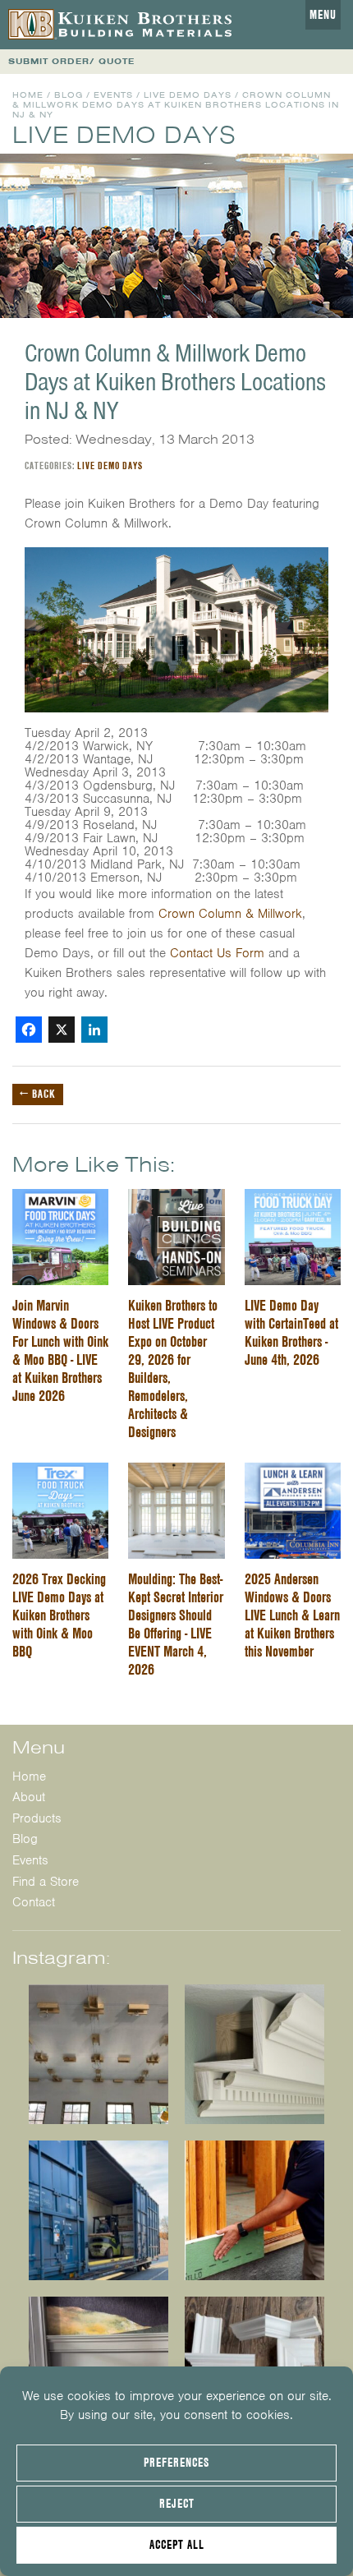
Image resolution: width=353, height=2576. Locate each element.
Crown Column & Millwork (230, 914)
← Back (38, 1094)
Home (28, 95)
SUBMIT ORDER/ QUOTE (71, 61)
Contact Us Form (217, 953)
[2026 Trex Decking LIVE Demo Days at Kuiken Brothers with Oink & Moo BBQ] (60, 1472)
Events (113, 95)
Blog (69, 95)
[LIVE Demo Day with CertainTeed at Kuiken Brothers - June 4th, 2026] (293, 1199)
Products (37, 1818)
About (29, 1797)
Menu (323, 15)
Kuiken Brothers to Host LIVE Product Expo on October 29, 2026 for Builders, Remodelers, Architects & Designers (173, 1369)
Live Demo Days (188, 95)
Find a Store (46, 1882)
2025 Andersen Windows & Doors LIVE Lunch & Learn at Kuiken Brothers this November (292, 1615)
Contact (34, 1902)
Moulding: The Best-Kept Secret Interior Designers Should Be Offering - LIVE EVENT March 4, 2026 (176, 1624)
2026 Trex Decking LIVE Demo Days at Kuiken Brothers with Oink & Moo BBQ (59, 1615)
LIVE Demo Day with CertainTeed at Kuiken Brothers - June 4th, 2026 (291, 1332)
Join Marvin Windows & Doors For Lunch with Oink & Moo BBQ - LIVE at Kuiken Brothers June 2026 (60, 1350)
